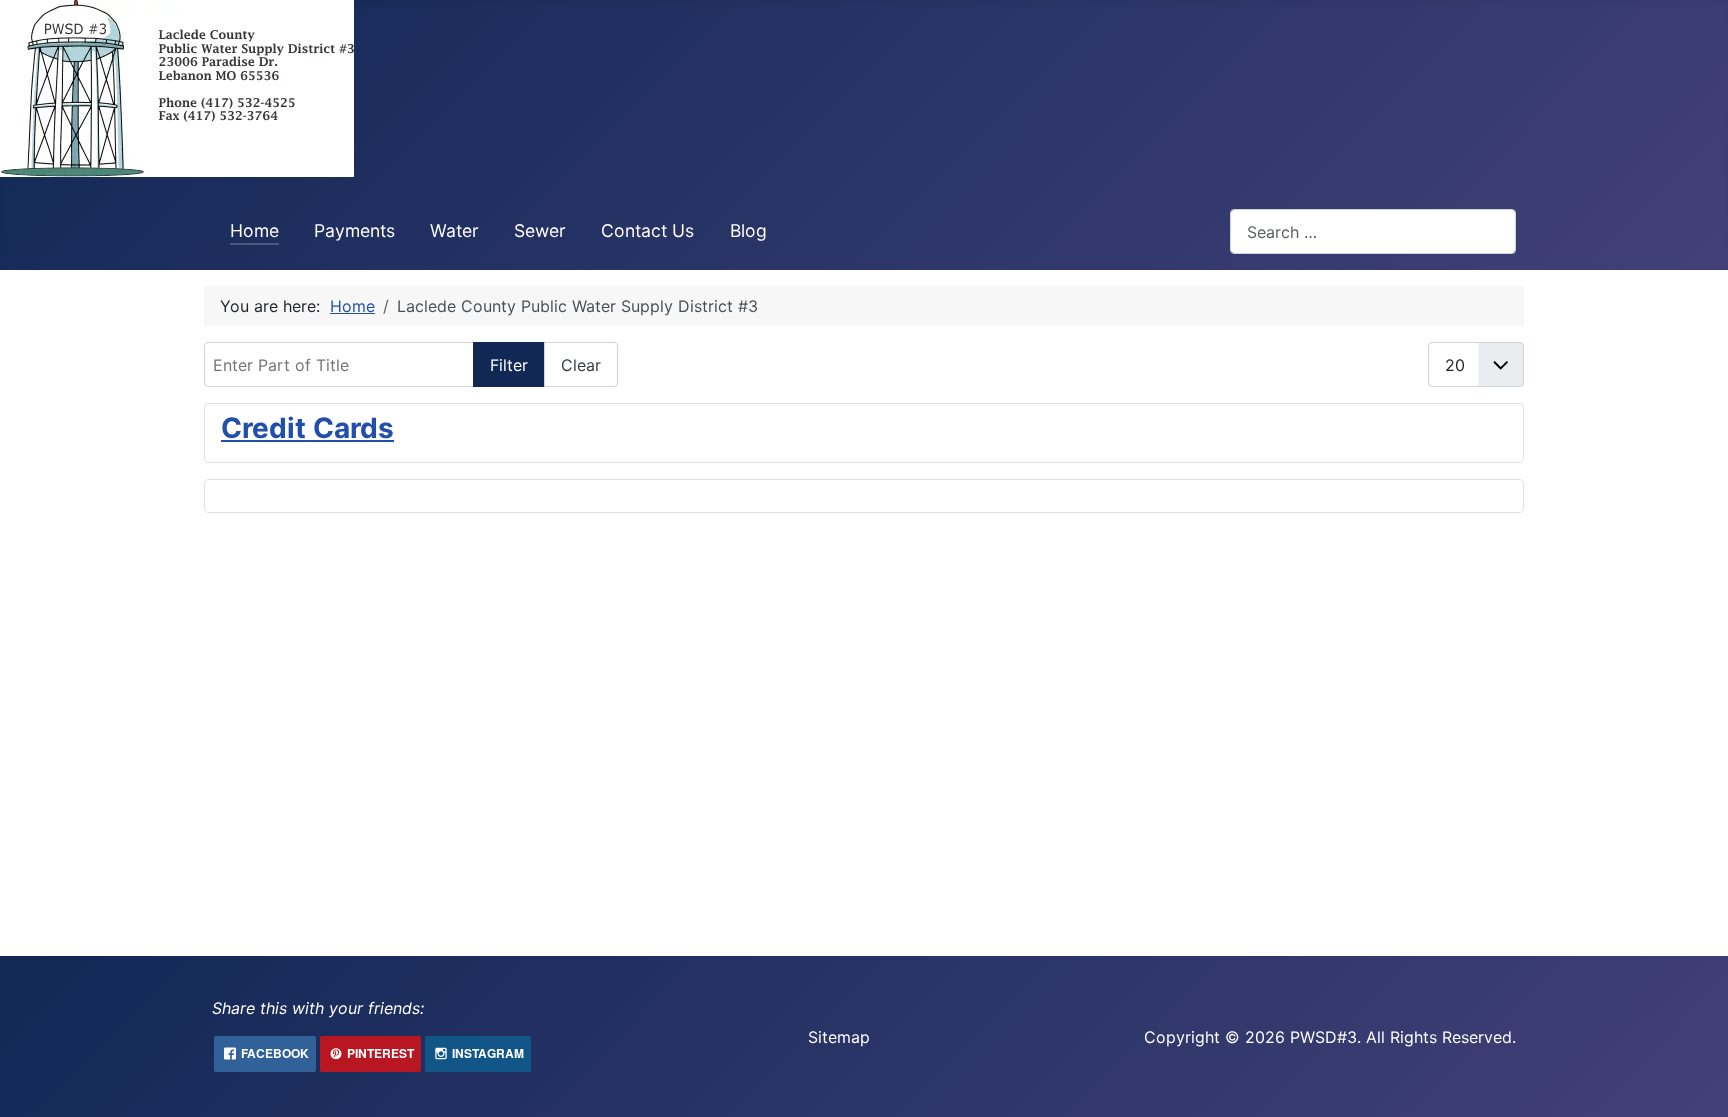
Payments (354, 230)
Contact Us (647, 230)
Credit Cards (307, 428)
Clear (581, 365)
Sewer (540, 230)
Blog (748, 230)
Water (454, 230)
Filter (509, 365)
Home (254, 230)
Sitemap (839, 1037)
